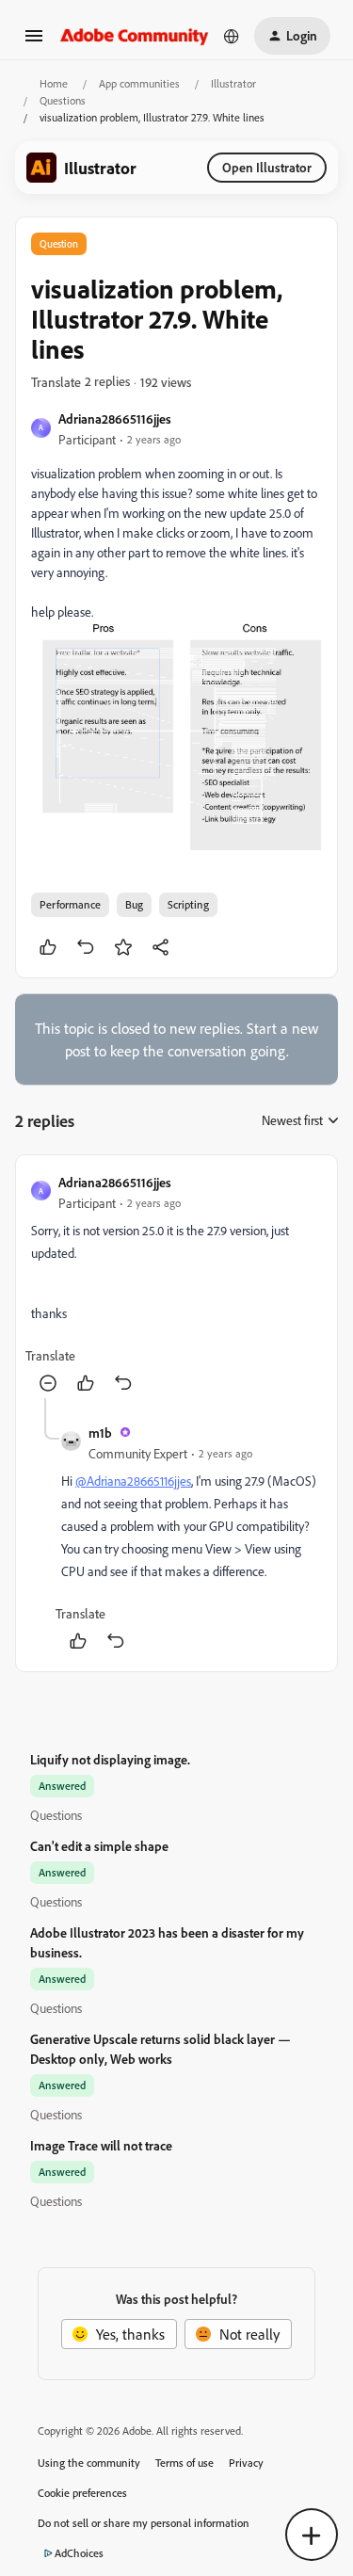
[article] (176, 1284)
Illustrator (233, 83)
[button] (34, 41)
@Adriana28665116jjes (133, 1481)
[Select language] (232, 36)
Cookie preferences (82, 2493)
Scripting (188, 904)
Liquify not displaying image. (110, 1759)
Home (54, 83)
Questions (63, 100)
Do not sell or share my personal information (144, 2523)
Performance (70, 904)
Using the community (89, 2463)
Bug (134, 904)
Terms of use (185, 2463)
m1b (100, 1433)
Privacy (246, 2463)
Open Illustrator (267, 167)
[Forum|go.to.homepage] (135, 35)
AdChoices (79, 2553)
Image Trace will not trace (101, 2145)
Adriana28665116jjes (115, 419)
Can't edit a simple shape (99, 1846)
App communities (139, 83)
